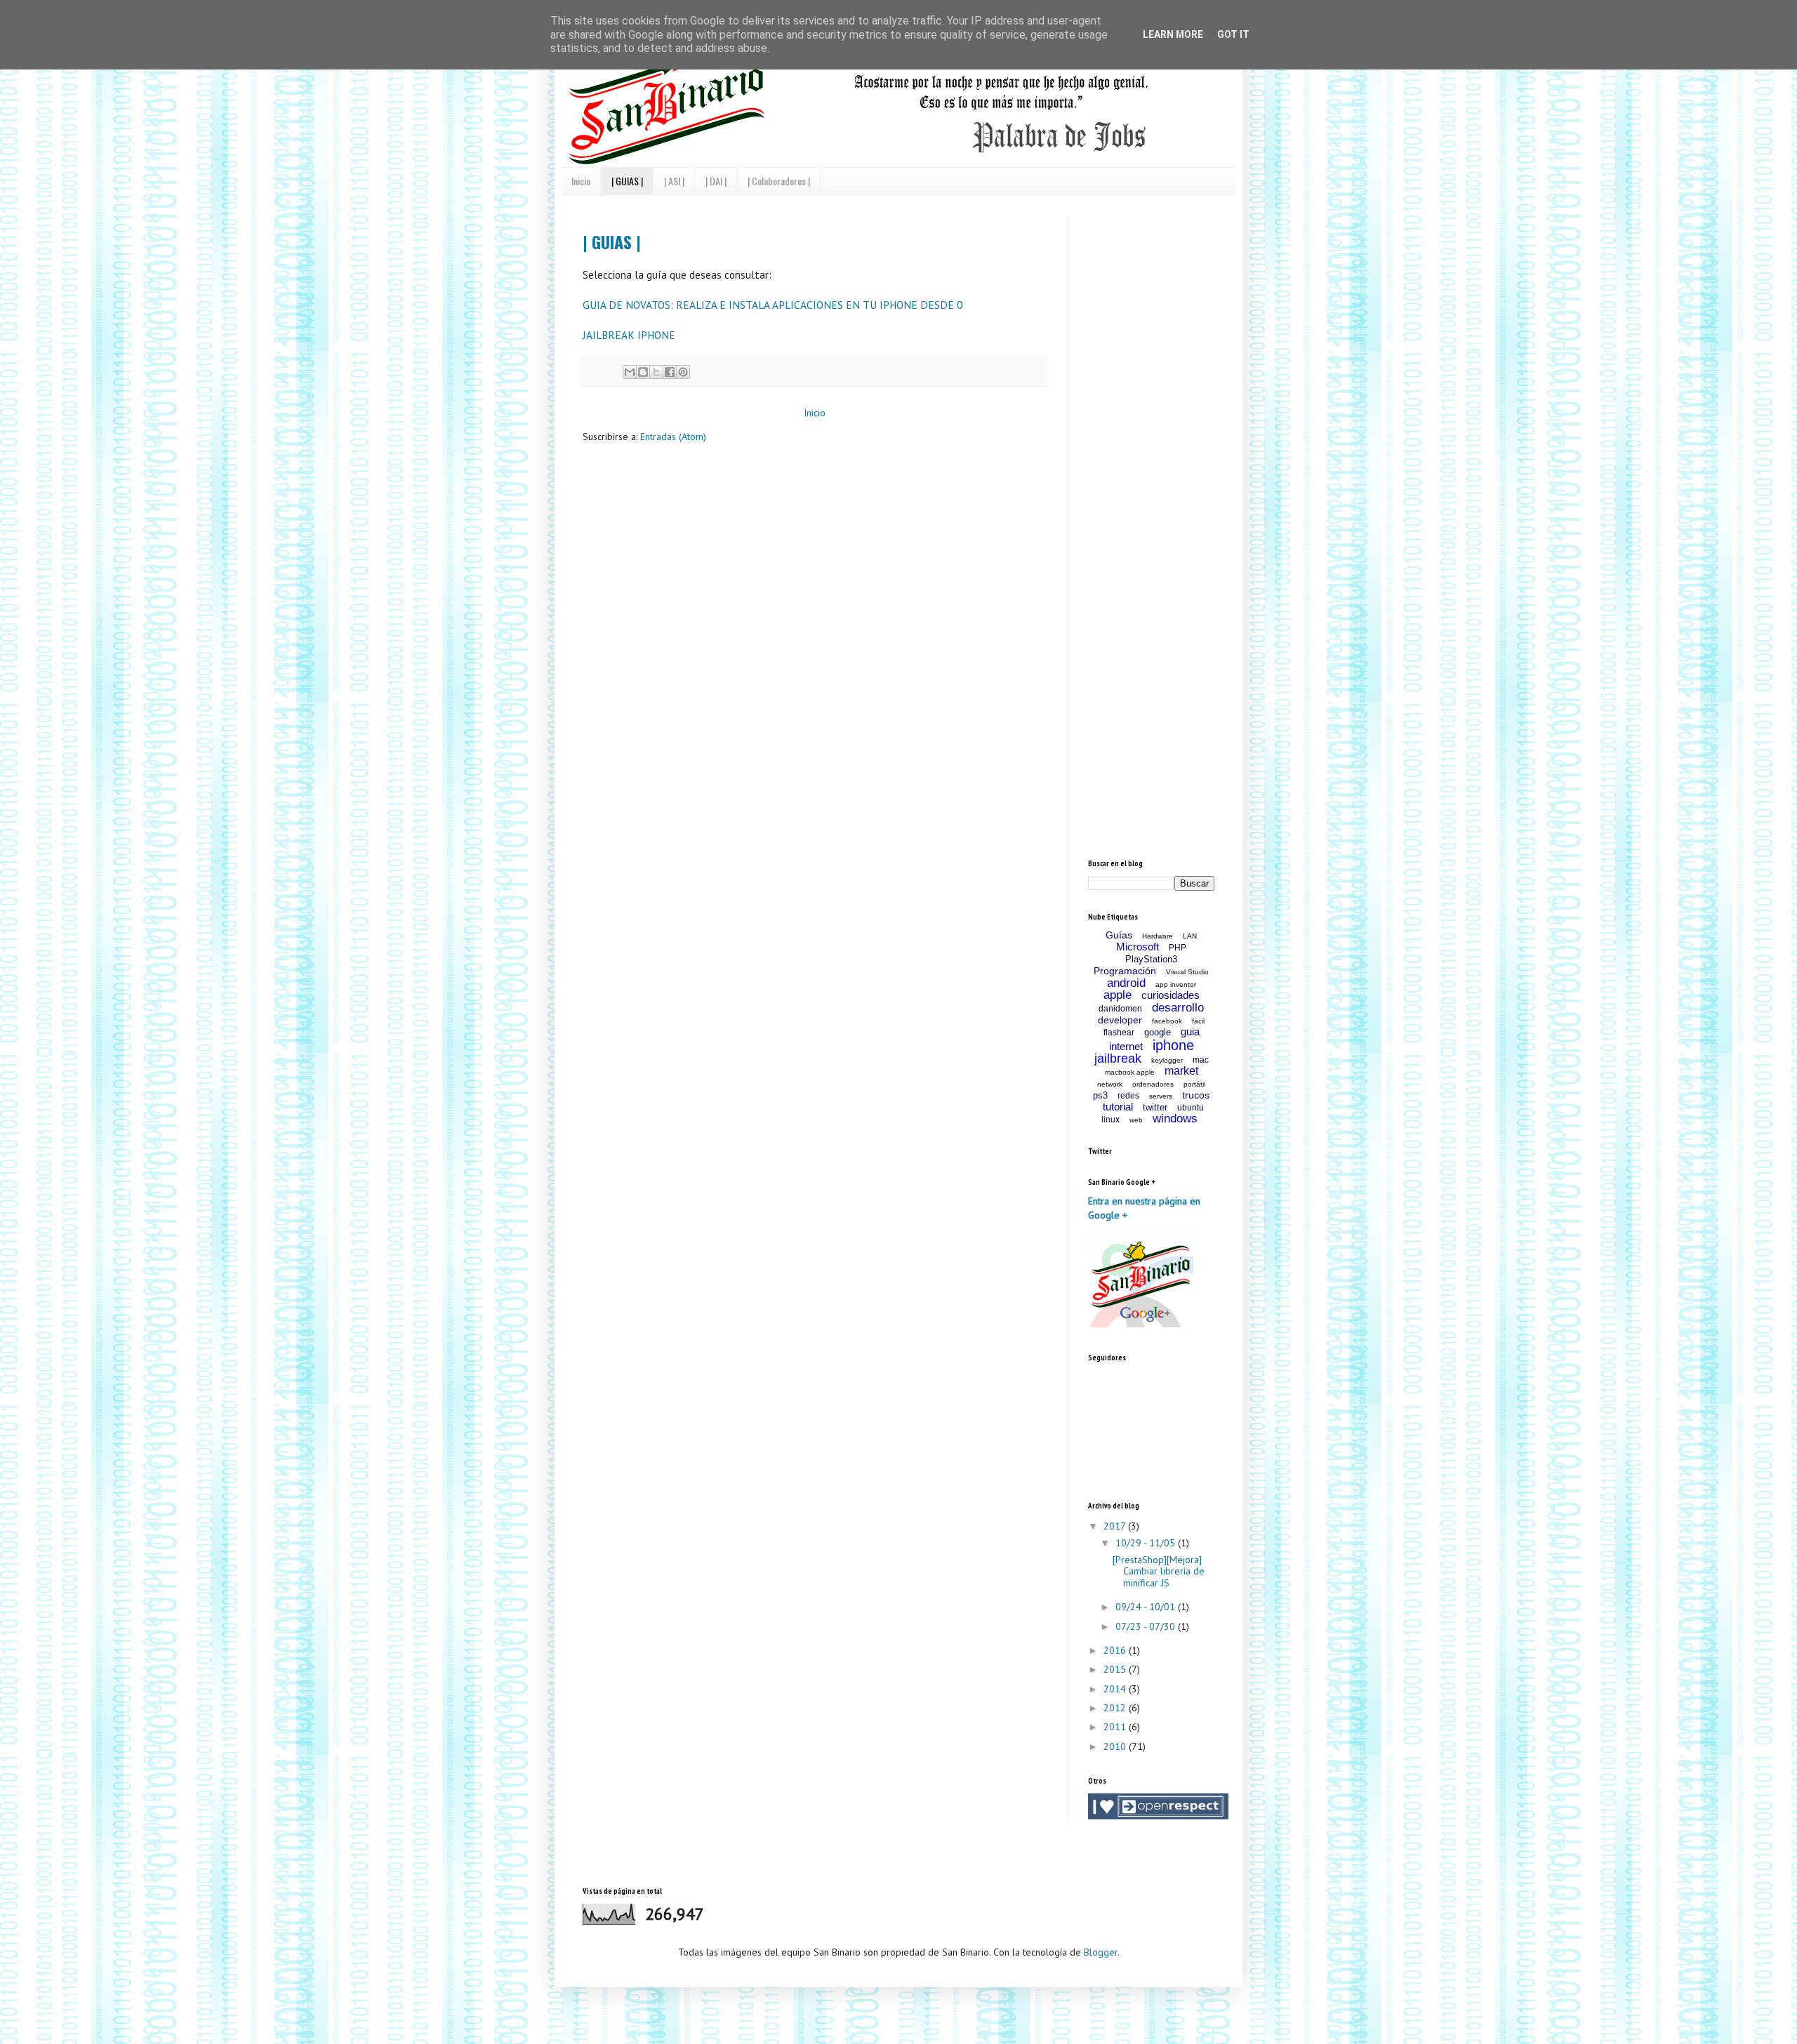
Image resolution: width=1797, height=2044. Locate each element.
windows (1175, 1119)
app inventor (1176, 984)
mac (1201, 1060)
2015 (1116, 1669)
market (1181, 1071)
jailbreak (1118, 1058)
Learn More (1173, 34)
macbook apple (1130, 1072)
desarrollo (1178, 1008)
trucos (1196, 1095)
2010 (1116, 1746)
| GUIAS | (627, 181)
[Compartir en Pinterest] (683, 372)
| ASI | (674, 181)
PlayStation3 (1151, 959)
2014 (1116, 1689)
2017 (1116, 1526)
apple (1118, 995)
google (1158, 1032)
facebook (1167, 1021)
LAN (1190, 936)
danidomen (1120, 1009)
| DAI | (716, 181)
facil (1198, 1021)
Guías (1119, 935)
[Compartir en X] (656, 372)
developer (1120, 1020)
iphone (1173, 1045)
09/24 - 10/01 (1147, 1607)
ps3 (1100, 1095)
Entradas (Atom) (673, 437)
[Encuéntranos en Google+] (1141, 1324)
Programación (1125, 971)
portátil (1194, 1084)
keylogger (1167, 1060)
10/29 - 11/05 (1147, 1543)
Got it (1233, 34)
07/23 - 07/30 (1147, 1626)
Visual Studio (1187, 972)
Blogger (1101, 1952)
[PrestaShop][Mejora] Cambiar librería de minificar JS (1159, 1572)
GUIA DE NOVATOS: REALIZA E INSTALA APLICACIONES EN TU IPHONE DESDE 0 (772, 305)
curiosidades (1171, 995)
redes (1128, 1096)
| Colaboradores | (779, 181)
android (1126, 983)
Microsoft (1138, 947)
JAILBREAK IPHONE (629, 335)
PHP (1178, 948)
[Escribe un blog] (643, 372)
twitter (1155, 1107)
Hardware (1158, 936)
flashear (1119, 1033)
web (1136, 1120)
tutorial (1118, 1107)
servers (1161, 1096)
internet (1126, 1046)
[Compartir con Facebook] (670, 372)
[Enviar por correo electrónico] (630, 372)
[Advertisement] (1193, 304)
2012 (1116, 1708)
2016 (1116, 1650)
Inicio (581, 181)
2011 (1116, 1727)
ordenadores (1153, 1084)
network (1110, 1084)
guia (1190, 1031)
